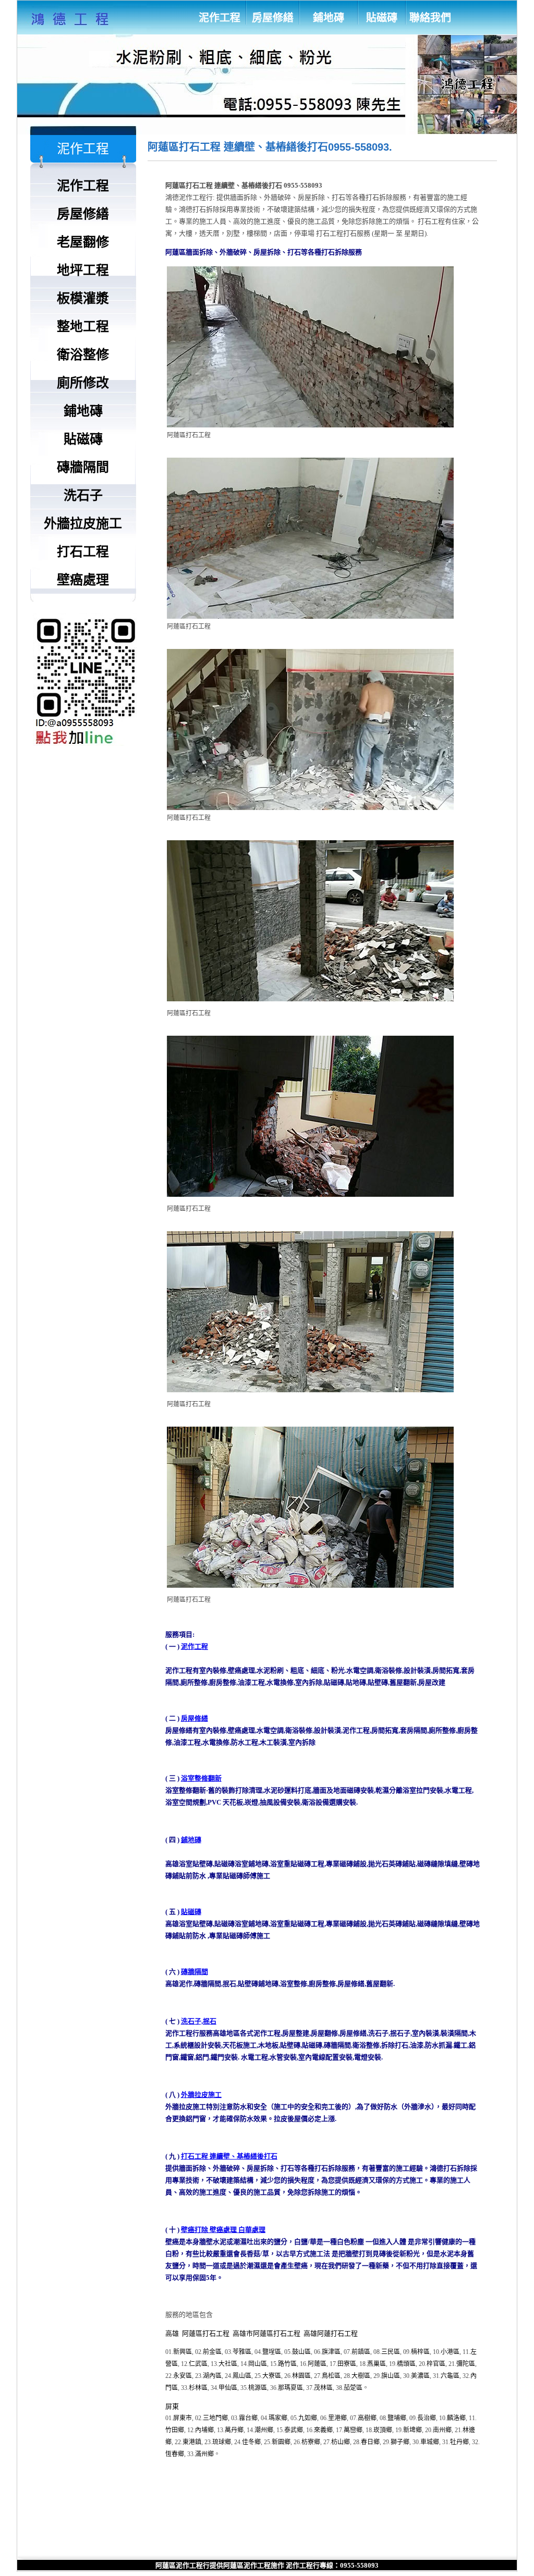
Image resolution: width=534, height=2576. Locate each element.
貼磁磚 (382, 18)
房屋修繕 (273, 18)
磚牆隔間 (195, 1972)
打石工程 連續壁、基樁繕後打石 (229, 2156)
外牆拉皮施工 (201, 2095)
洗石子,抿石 (199, 2021)
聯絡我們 (430, 18)
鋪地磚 (329, 18)
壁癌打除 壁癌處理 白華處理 (223, 2230)
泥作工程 (220, 18)
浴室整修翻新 (201, 1778)
